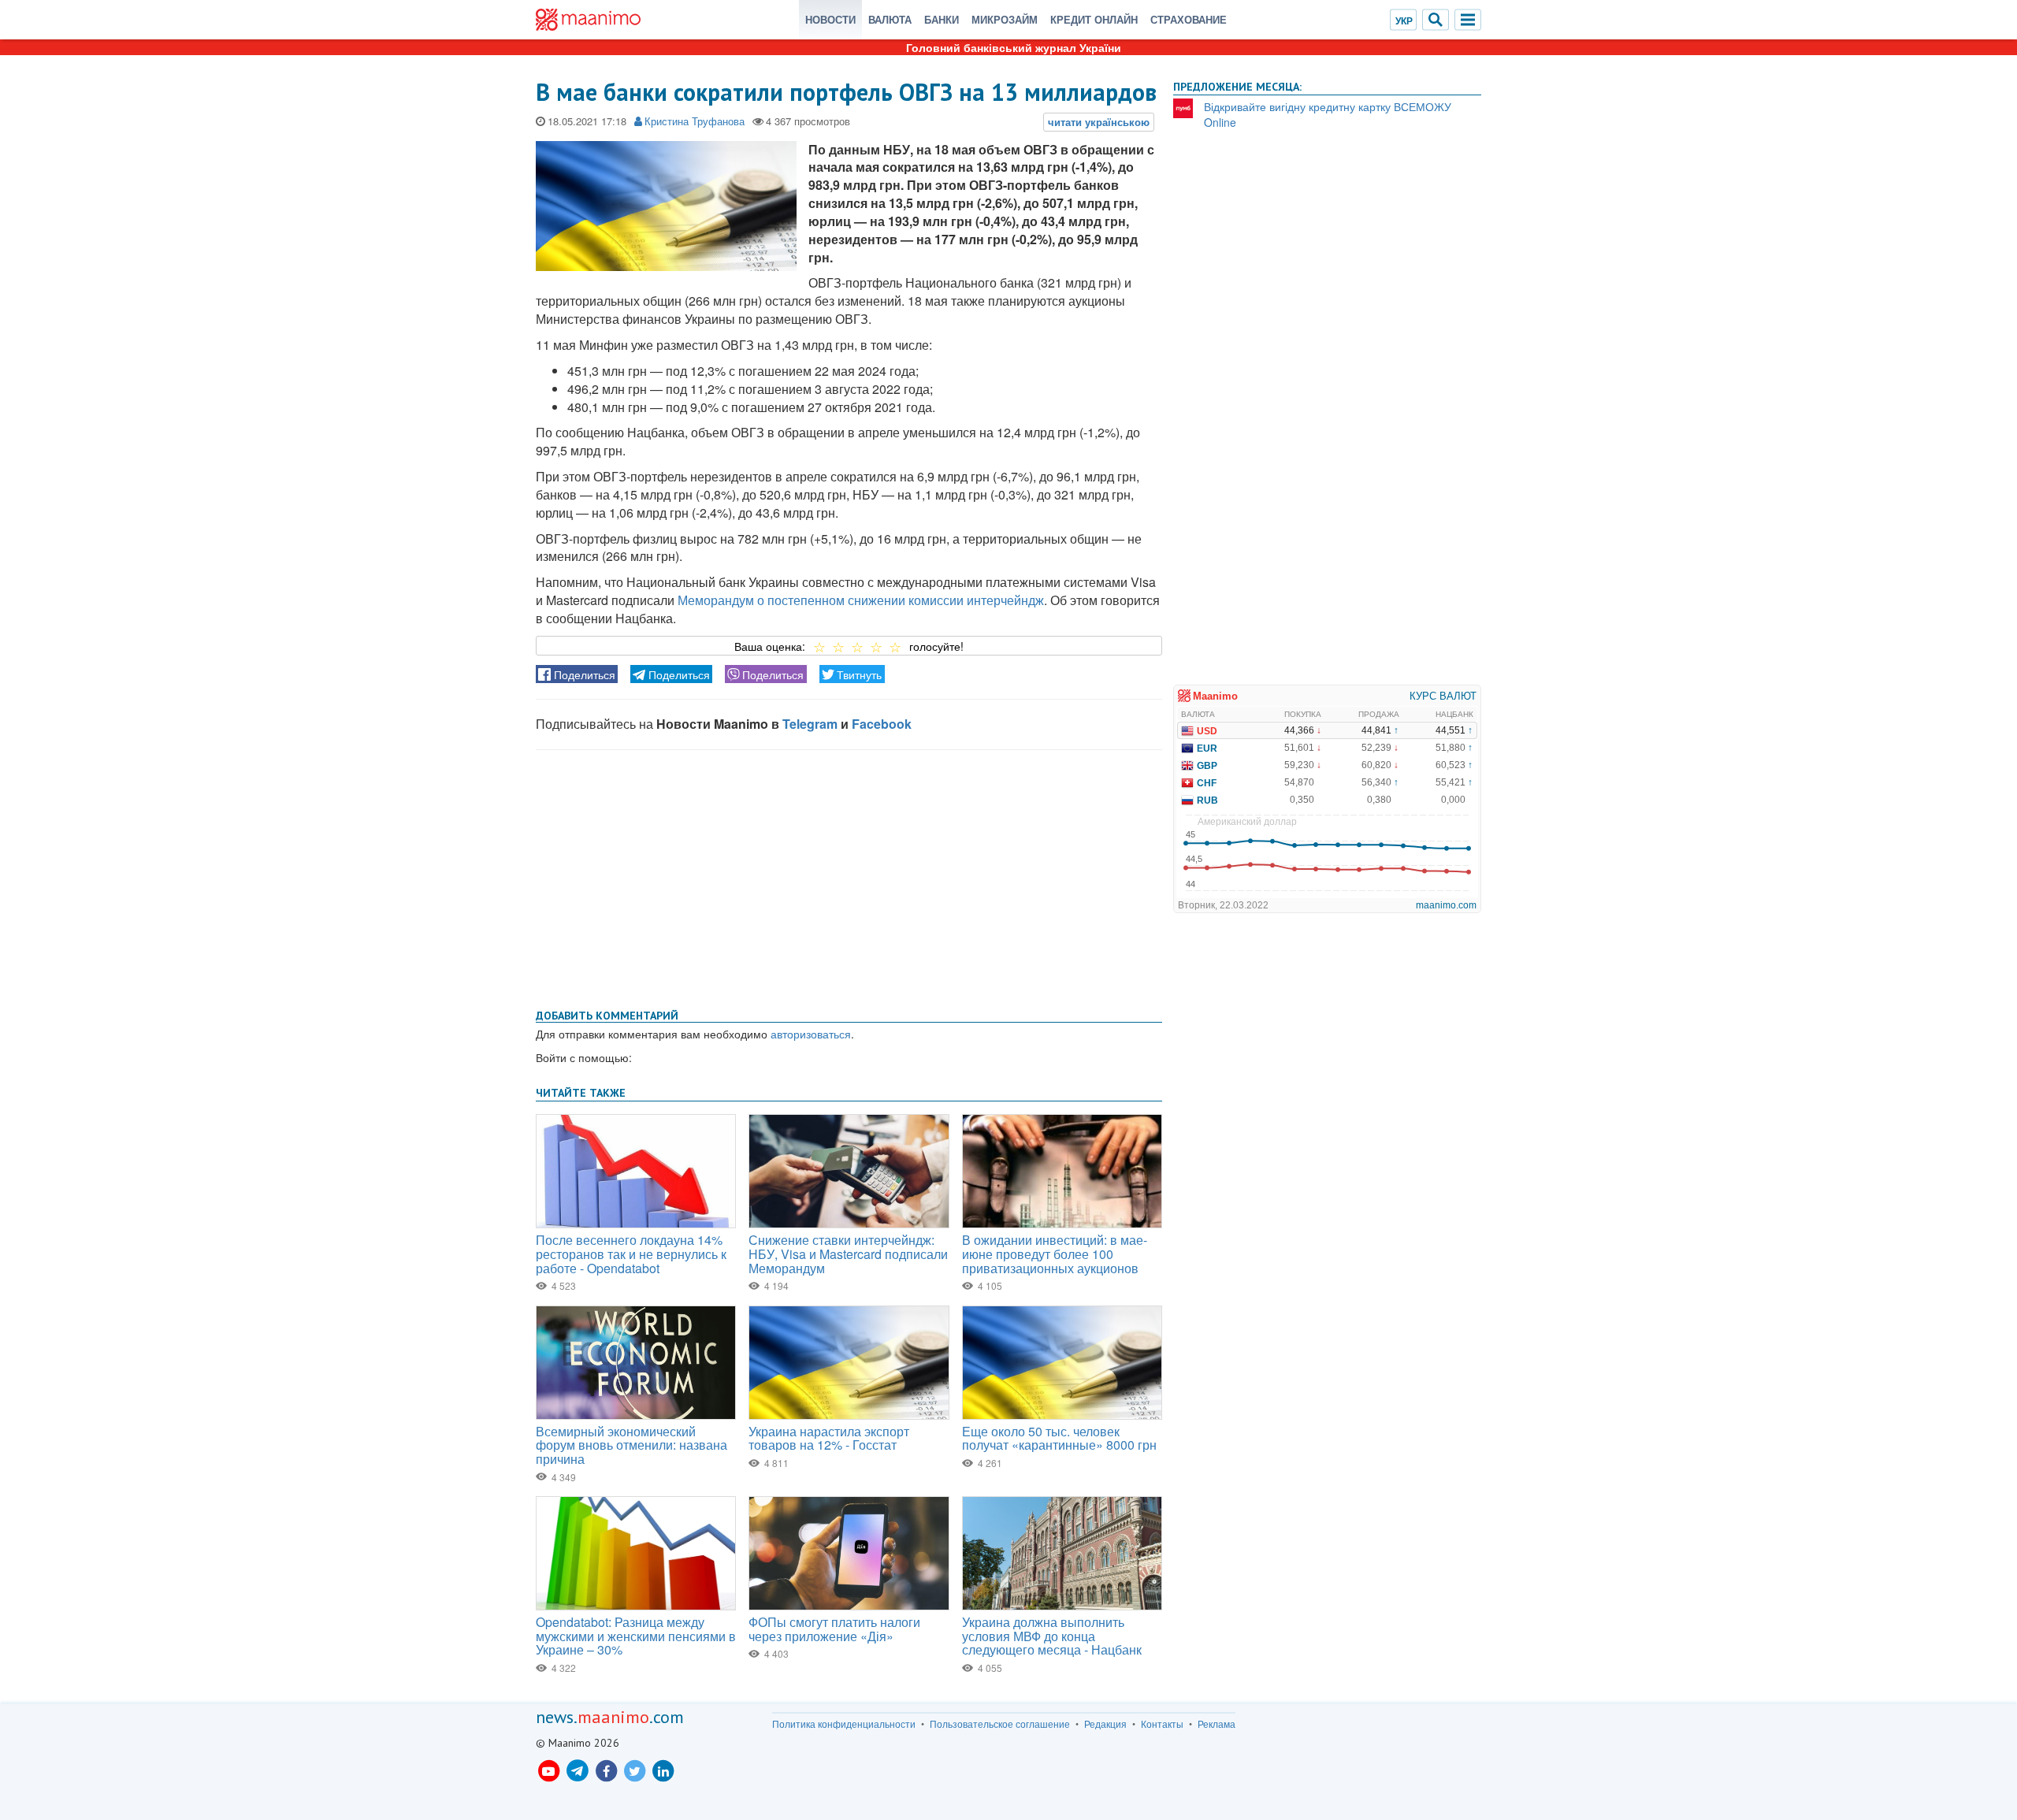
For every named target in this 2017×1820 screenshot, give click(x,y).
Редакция (1105, 1724)
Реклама (1217, 1724)
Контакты (1162, 1724)
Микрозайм (1005, 19)
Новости (830, 19)
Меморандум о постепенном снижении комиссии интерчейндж (861, 600)
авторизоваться (811, 1034)
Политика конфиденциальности (844, 1724)
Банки (942, 19)
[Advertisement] (849, 876)
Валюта (890, 19)
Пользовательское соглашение (1000, 1724)
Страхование (1189, 19)
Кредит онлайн (1094, 19)
